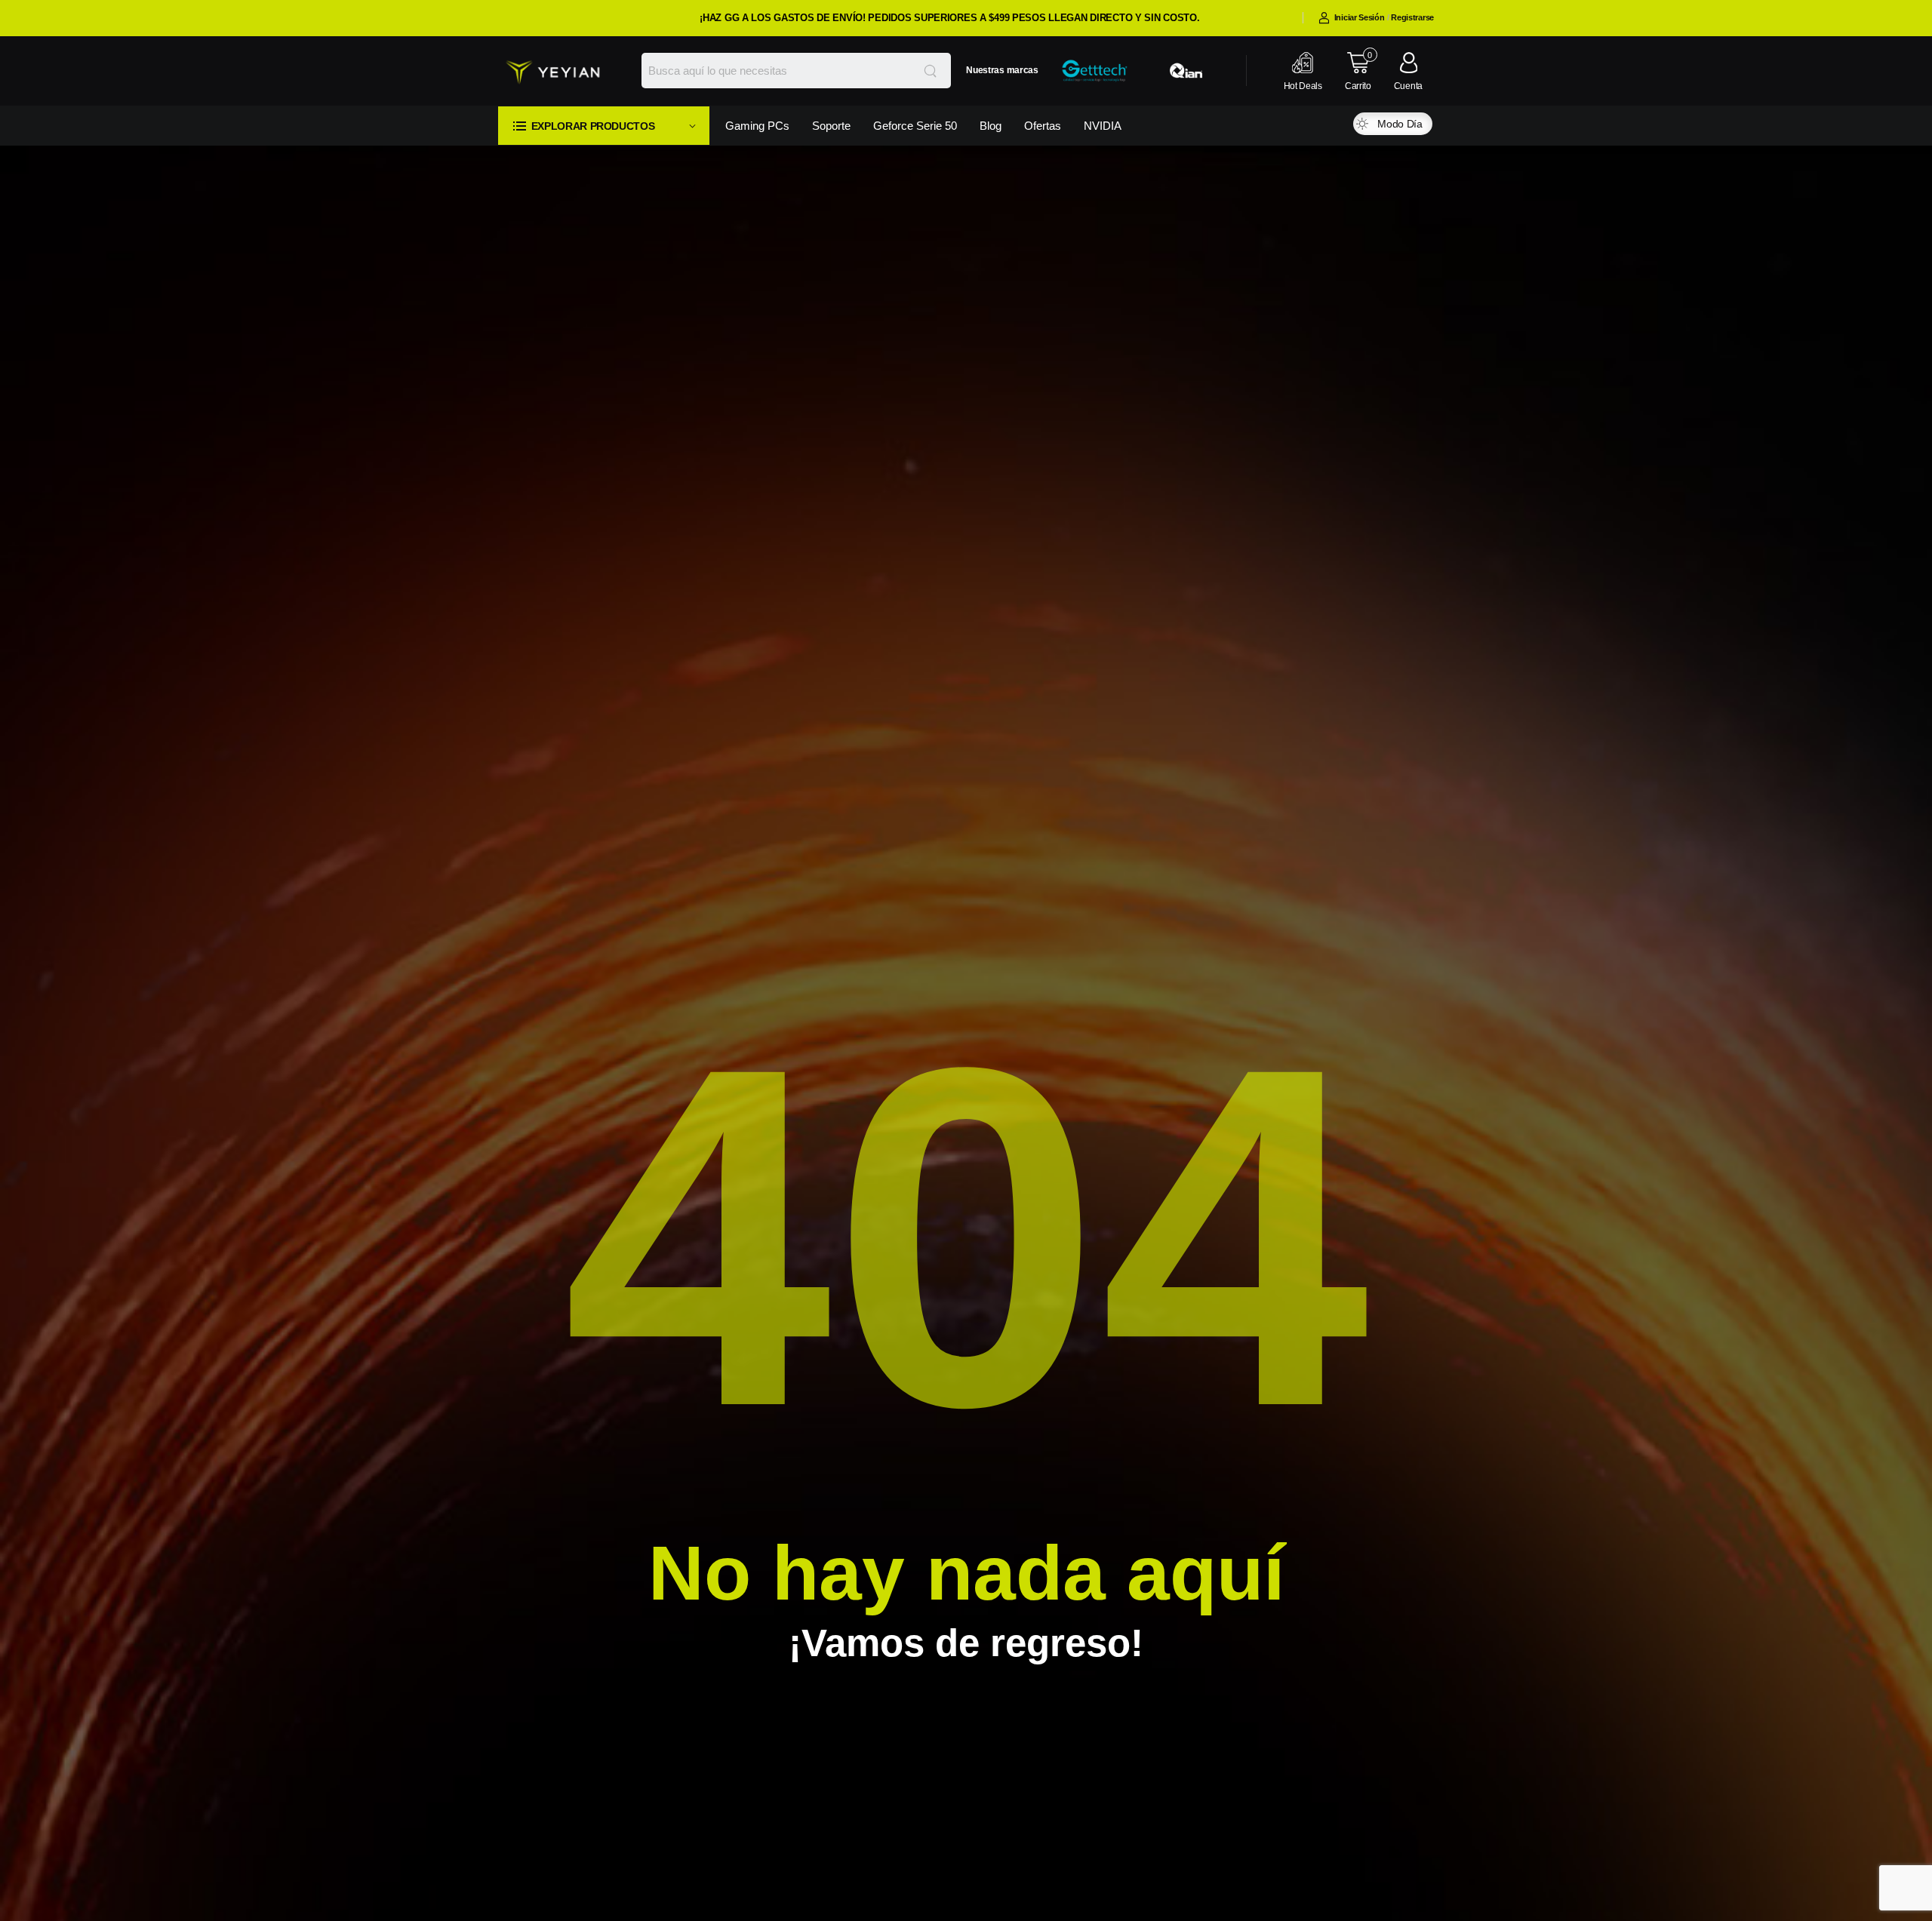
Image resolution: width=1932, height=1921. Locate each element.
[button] (604, 126)
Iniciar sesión (1360, 17)
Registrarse (1412, 17)
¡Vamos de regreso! (966, 1643)
